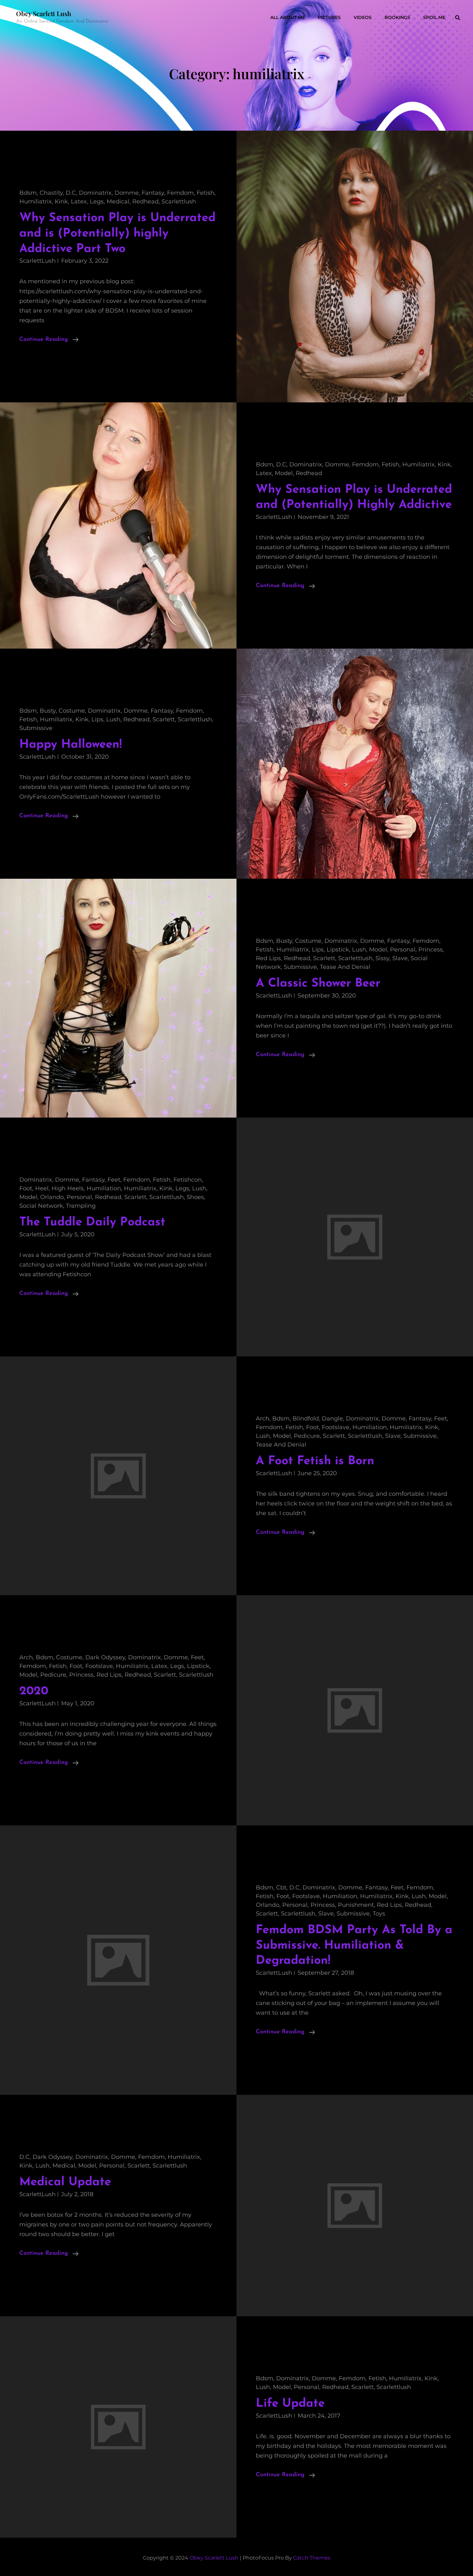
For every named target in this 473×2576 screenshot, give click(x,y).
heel (42, 1188)
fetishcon (188, 1180)
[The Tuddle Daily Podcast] (355, 1237)
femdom (180, 193)
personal (403, 950)
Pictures (329, 17)
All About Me (288, 17)
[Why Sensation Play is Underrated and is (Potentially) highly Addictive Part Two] (355, 266)
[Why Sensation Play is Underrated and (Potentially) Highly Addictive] (118, 526)
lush (113, 719)
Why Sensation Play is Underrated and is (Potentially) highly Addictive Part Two (117, 233)
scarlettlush (179, 201)
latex (79, 201)
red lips (268, 958)
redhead (145, 201)
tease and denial (345, 967)
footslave (336, 1427)
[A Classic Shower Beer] (118, 998)
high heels (68, 1188)
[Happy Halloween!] (355, 764)
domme (127, 193)
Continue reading (49, 340)
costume (72, 711)
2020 (34, 1691)
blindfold (306, 1419)
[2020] (355, 1710)
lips (97, 719)
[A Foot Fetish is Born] (118, 1476)
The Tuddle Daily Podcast (92, 1222)
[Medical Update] (355, 2206)
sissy (382, 958)
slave (400, 958)
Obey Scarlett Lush (44, 13)
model (284, 473)
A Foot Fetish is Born (315, 1461)
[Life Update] (118, 2427)
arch (263, 1419)
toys (379, 1914)
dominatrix (95, 193)
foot (26, 1188)
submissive (36, 728)
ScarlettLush (37, 261)
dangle (332, 1419)
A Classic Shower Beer (318, 984)
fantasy (153, 193)
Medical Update (65, 2182)
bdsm (28, 193)
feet (114, 1180)
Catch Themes (312, 2558)
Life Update (290, 2404)
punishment (356, 1905)
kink (61, 201)
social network (41, 1206)
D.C (71, 193)
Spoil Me (434, 17)
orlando (52, 1197)
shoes (195, 1197)
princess (431, 950)
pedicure (307, 1436)
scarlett (164, 719)
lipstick (338, 950)
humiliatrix (36, 201)
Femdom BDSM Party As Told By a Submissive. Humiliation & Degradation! (354, 1945)
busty (48, 711)
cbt (281, 1888)
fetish (205, 193)
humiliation (104, 1188)
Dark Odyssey (105, 1657)
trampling (81, 1206)
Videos (363, 17)
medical (118, 201)
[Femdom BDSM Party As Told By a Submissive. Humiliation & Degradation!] (118, 1960)
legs (97, 201)
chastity (51, 193)
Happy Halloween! (70, 745)
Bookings (397, 17)
